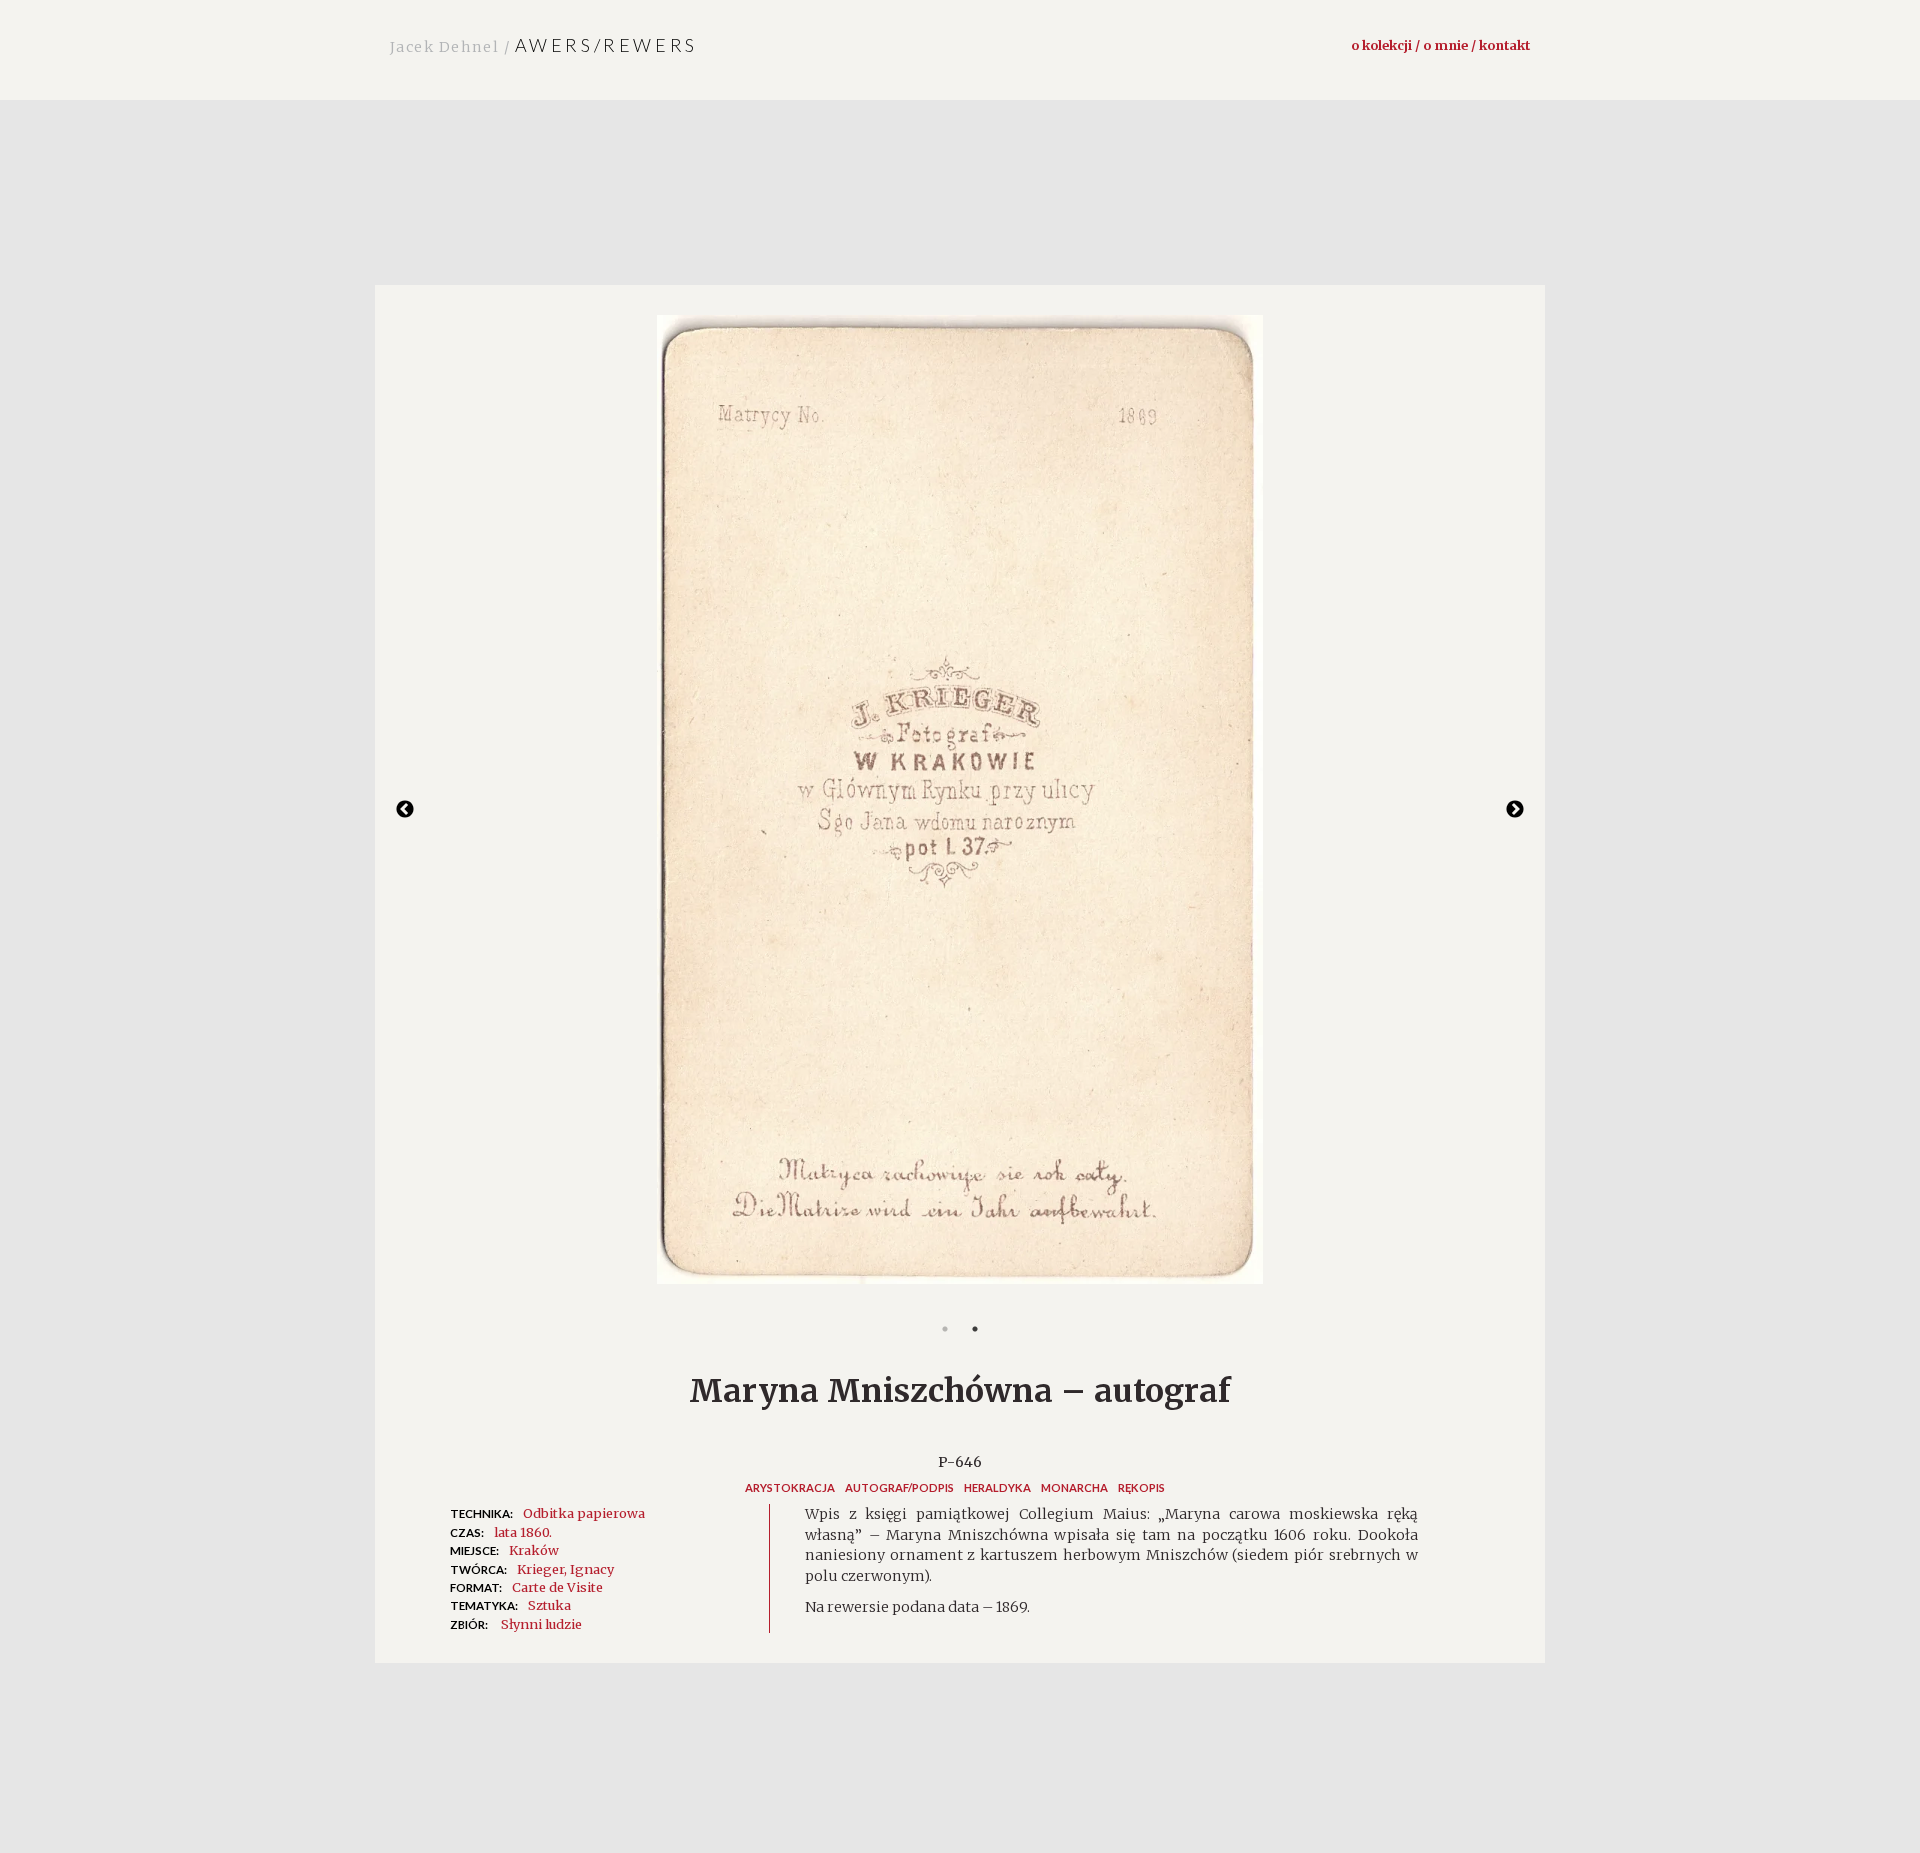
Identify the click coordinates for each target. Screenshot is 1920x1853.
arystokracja (790, 1487)
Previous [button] (405, 810)
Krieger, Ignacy (565, 1569)
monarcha (1074, 1487)
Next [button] (1515, 810)
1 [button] (945, 1329)
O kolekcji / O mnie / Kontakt (1440, 45)
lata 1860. (523, 1532)
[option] (960, 809)
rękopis (1141, 1487)
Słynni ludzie (541, 1624)
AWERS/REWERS (544, 45)
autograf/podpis (899, 1487)
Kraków (534, 1550)
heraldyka (997, 1487)
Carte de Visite (557, 1587)
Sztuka (549, 1605)
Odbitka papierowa (584, 1513)
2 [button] (975, 1329)
